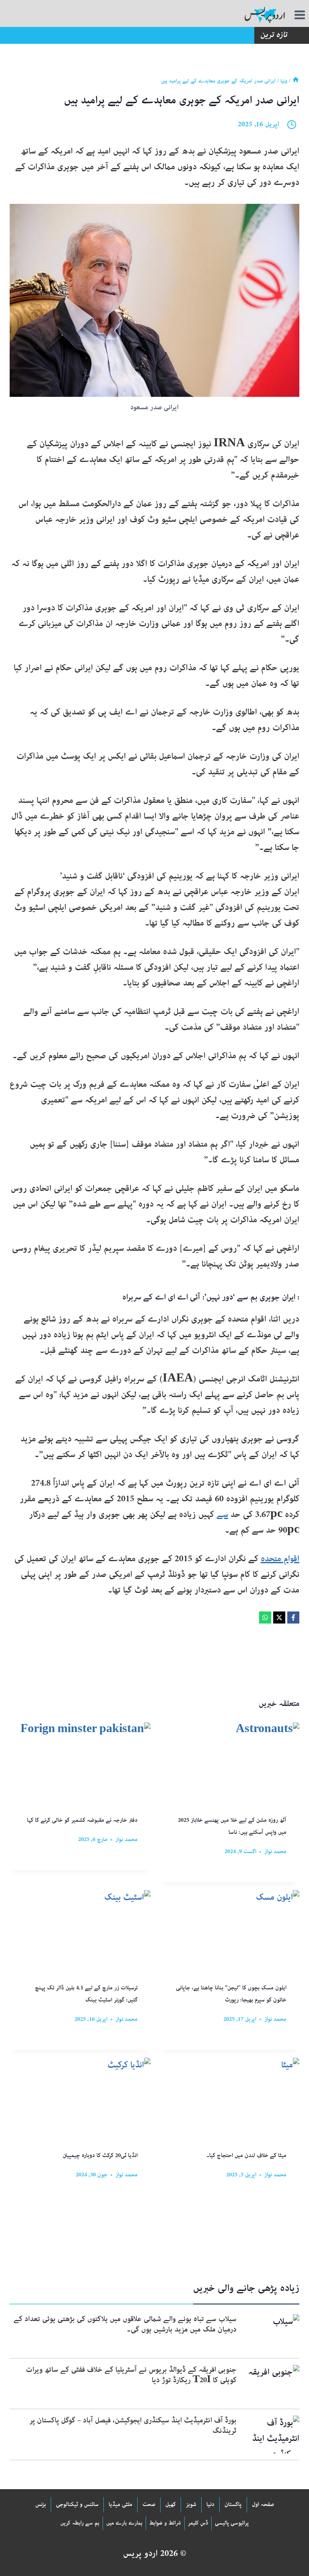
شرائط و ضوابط (165, 2523)
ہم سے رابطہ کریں (80, 2523)
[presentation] (271, 2333)
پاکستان (233, 2505)
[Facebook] (293, 1617)
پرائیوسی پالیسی (232, 2523)
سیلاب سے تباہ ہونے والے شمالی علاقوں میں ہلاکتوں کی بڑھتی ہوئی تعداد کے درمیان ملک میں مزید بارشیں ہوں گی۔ (125, 2325)
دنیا (210, 2505)
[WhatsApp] (265, 1617)
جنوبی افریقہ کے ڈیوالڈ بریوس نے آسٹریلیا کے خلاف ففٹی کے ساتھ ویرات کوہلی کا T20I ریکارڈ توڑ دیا (131, 2375)
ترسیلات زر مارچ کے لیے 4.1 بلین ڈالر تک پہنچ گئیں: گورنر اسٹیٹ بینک (86, 1994)
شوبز (191, 2505)
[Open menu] (301, 15)
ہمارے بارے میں (124, 2523)
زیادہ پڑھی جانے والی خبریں (246, 2289)
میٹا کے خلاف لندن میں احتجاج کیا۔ (246, 2156)
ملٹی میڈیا (121, 2505)
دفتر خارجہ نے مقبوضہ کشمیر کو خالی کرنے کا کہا (82, 1821)
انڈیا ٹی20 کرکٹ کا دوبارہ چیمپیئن (100, 2156)
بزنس (41, 2505)
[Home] (296, 81)
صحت (149, 2505)
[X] (279, 1617)
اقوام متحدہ (280, 1559)
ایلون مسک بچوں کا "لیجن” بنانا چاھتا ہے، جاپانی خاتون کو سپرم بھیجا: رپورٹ (231, 1994)
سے (222, 1515)
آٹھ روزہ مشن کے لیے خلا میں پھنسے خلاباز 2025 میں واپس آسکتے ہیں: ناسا (232, 1827)
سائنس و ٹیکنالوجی (77, 2505)
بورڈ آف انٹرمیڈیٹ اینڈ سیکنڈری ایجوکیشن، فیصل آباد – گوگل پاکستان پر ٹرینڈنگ (133, 2426)
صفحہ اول (263, 2505)
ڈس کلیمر (198, 2523)
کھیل (171, 2505)
